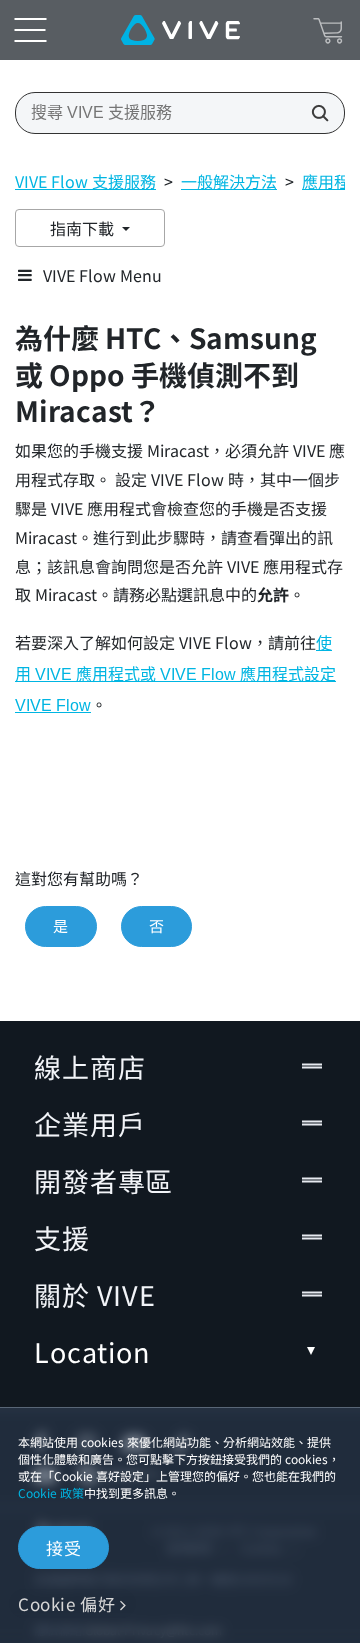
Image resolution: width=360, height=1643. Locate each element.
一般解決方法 (229, 181)
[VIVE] (180, 30)
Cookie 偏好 (66, 1603)
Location (92, 1351)
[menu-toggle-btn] (30, 30)
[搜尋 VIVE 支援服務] (314, 113)
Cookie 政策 (51, 1492)
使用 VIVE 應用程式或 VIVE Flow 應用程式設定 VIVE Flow (175, 674)
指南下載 (84, 228)
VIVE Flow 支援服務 (85, 181)
